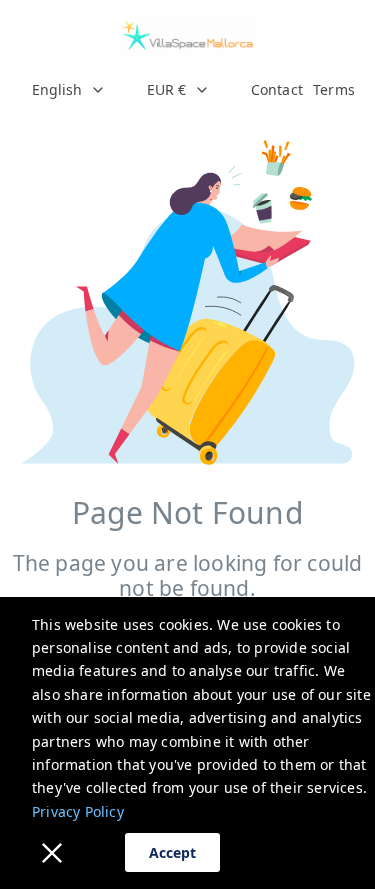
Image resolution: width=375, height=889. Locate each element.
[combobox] (72, 90)
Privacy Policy (78, 811)
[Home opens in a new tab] (187, 35)
